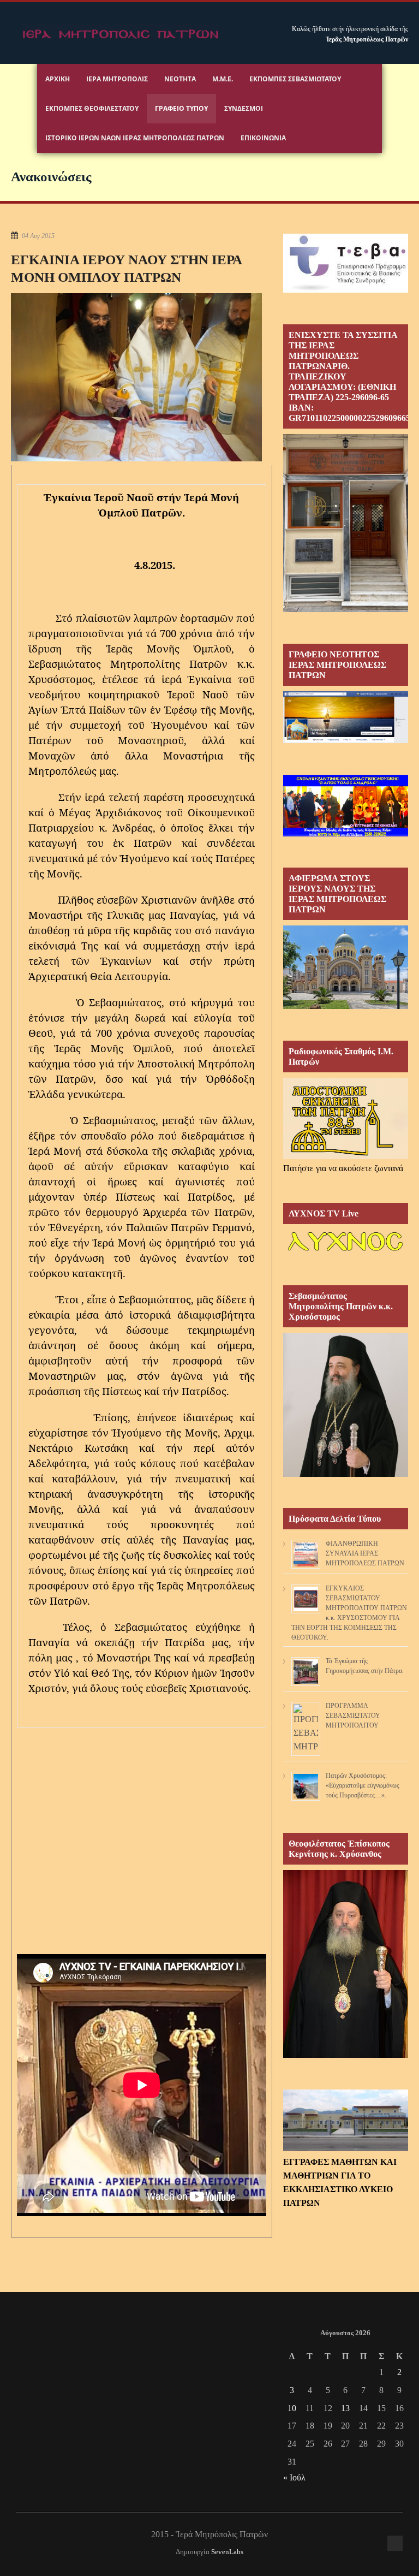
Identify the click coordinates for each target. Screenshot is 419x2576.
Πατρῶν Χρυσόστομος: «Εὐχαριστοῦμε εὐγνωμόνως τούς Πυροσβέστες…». (363, 1785)
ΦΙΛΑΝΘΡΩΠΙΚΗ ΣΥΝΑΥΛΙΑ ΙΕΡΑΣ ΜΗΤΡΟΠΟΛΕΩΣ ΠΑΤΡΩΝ (365, 1553)
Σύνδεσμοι (244, 108)
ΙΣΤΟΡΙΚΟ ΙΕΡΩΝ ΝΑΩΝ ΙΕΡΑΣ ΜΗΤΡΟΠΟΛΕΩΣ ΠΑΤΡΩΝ (135, 138)
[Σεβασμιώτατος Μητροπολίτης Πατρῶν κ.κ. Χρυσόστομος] (346, 1474)
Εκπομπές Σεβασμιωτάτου (295, 79)
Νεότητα (180, 79)
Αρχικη (58, 79)
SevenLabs (227, 2552)
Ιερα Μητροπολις (117, 79)
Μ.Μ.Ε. (223, 79)
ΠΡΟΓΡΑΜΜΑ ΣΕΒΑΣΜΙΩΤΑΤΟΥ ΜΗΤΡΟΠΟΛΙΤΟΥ (353, 1716)
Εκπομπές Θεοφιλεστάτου (92, 108)
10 (292, 2408)
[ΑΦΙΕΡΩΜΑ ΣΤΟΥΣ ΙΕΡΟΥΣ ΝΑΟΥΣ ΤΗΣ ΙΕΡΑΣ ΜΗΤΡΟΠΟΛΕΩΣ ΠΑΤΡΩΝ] (346, 1006)
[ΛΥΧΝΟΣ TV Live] (346, 1251)
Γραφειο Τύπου (181, 108)
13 (345, 2408)
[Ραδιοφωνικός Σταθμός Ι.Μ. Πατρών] (346, 1118)
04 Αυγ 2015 (38, 236)
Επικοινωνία (263, 138)
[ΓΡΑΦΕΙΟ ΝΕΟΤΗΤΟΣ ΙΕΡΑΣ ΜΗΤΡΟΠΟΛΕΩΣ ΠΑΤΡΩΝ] (346, 740)
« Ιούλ (294, 2477)
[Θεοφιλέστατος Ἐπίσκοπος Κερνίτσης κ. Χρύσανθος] (346, 2055)
